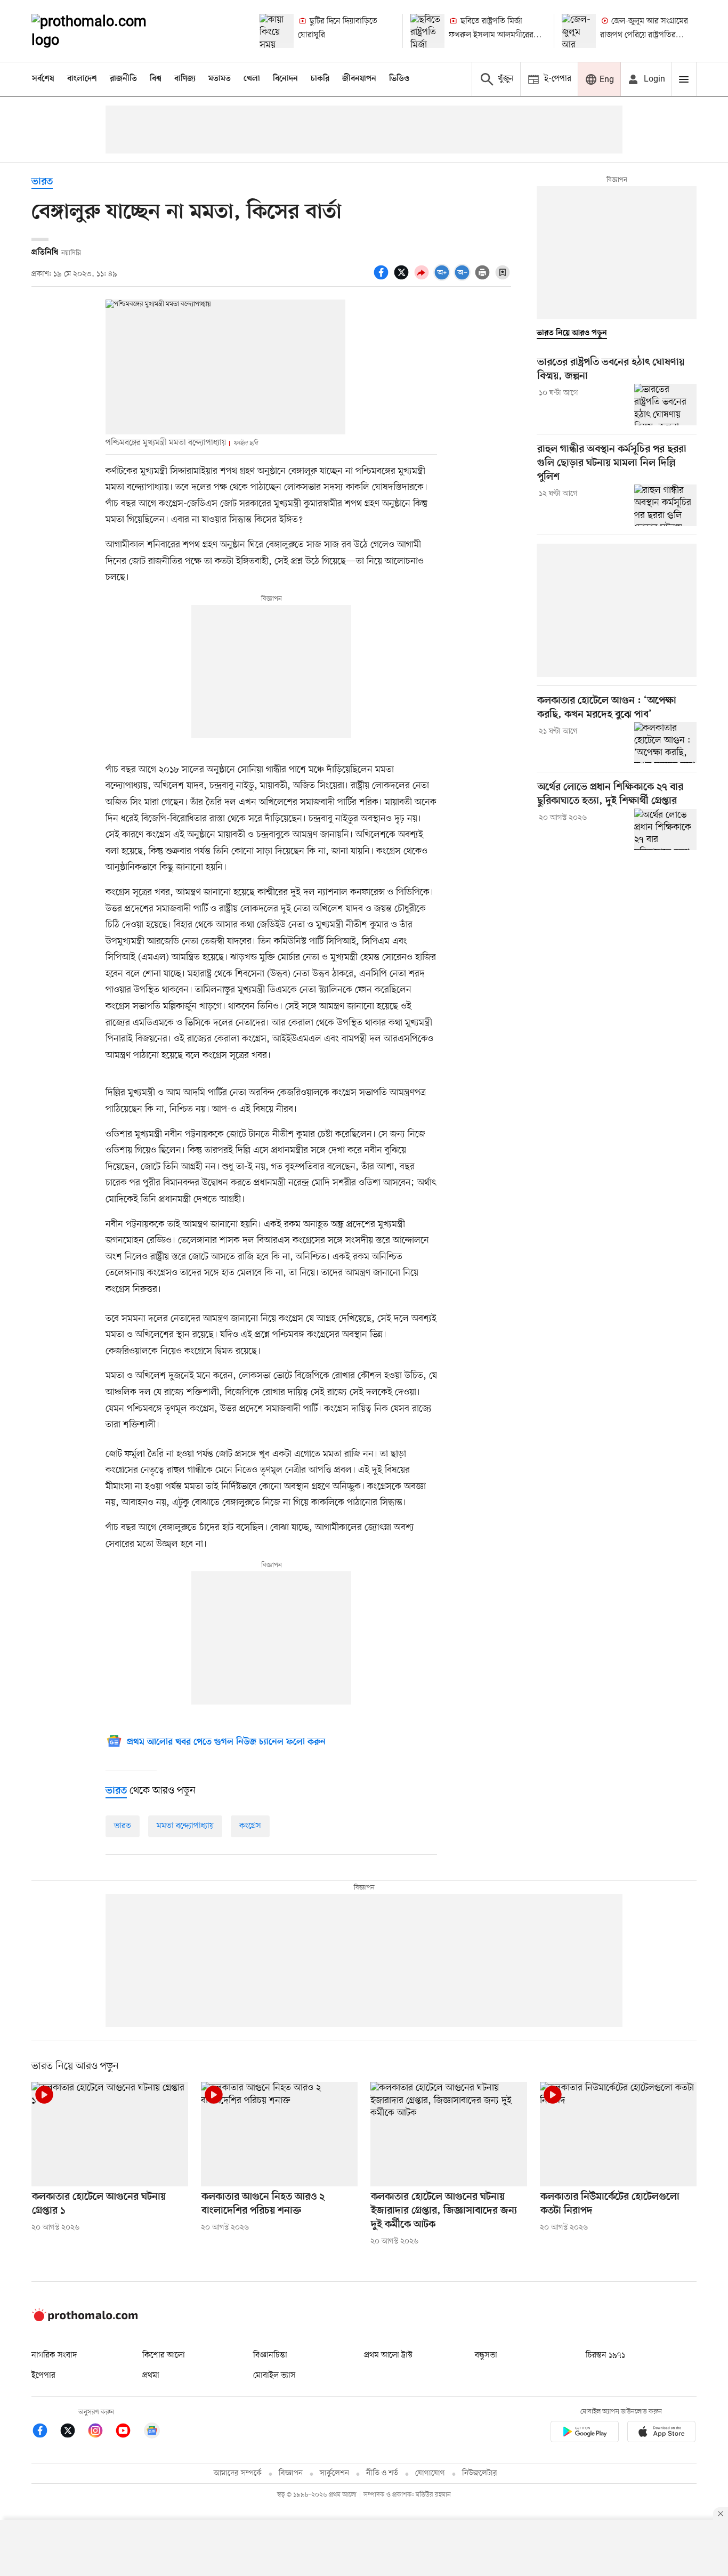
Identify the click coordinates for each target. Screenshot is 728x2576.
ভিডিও (399, 79)
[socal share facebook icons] (383, 278)
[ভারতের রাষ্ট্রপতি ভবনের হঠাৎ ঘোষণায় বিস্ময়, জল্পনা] (665, 405)
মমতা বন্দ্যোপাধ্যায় (185, 1826)
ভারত (42, 182)
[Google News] (152, 2432)
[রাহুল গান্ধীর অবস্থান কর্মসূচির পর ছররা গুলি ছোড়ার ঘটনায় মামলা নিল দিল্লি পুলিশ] (665, 505)
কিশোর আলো (164, 2355)
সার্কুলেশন (334, 2473)
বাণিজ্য (185, 79)
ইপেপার (43, 2376)
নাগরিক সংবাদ (54, 2355)
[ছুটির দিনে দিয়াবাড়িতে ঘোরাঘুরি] (277, 31)
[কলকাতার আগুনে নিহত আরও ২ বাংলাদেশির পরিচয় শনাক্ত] (279, 2134)
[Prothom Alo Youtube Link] (128, 2432)
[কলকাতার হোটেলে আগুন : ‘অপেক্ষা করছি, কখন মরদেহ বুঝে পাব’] (665, 743)
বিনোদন (285, 79)
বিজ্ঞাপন (291, 2473)
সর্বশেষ (43, 79)
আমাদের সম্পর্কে (238, 2473)
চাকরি (320, 79)
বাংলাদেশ (82, 79)
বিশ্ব (156, 79)
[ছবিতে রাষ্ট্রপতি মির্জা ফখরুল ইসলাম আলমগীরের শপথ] (427, 31)
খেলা (252, 79)
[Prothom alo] (103, 31)
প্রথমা (151, 2376)
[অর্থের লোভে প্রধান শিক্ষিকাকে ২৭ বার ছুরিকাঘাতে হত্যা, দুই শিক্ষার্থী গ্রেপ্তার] (665, 829)
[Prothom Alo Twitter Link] (73, 2432)
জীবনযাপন (359, 79)
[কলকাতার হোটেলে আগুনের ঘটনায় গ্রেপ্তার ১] (110, 2134)
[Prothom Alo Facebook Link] (45, 2432)
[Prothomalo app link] (585, 2433)
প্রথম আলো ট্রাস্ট (388, 2355)
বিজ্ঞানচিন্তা (270, 2355)
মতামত (220, 79)
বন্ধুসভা (486, 2355)
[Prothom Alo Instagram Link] (101, 2432)
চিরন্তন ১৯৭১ (605, 2355)
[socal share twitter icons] (403, 278)
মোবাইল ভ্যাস (274, 2376)
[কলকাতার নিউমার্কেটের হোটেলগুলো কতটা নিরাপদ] (618, 2134)
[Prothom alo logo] (85, 2319)
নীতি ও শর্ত (382, 2473)
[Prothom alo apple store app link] (661, 2433)
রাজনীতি (123, 79)
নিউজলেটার (480, 2473)
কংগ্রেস (250, 1826)
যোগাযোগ (430, 2473)
